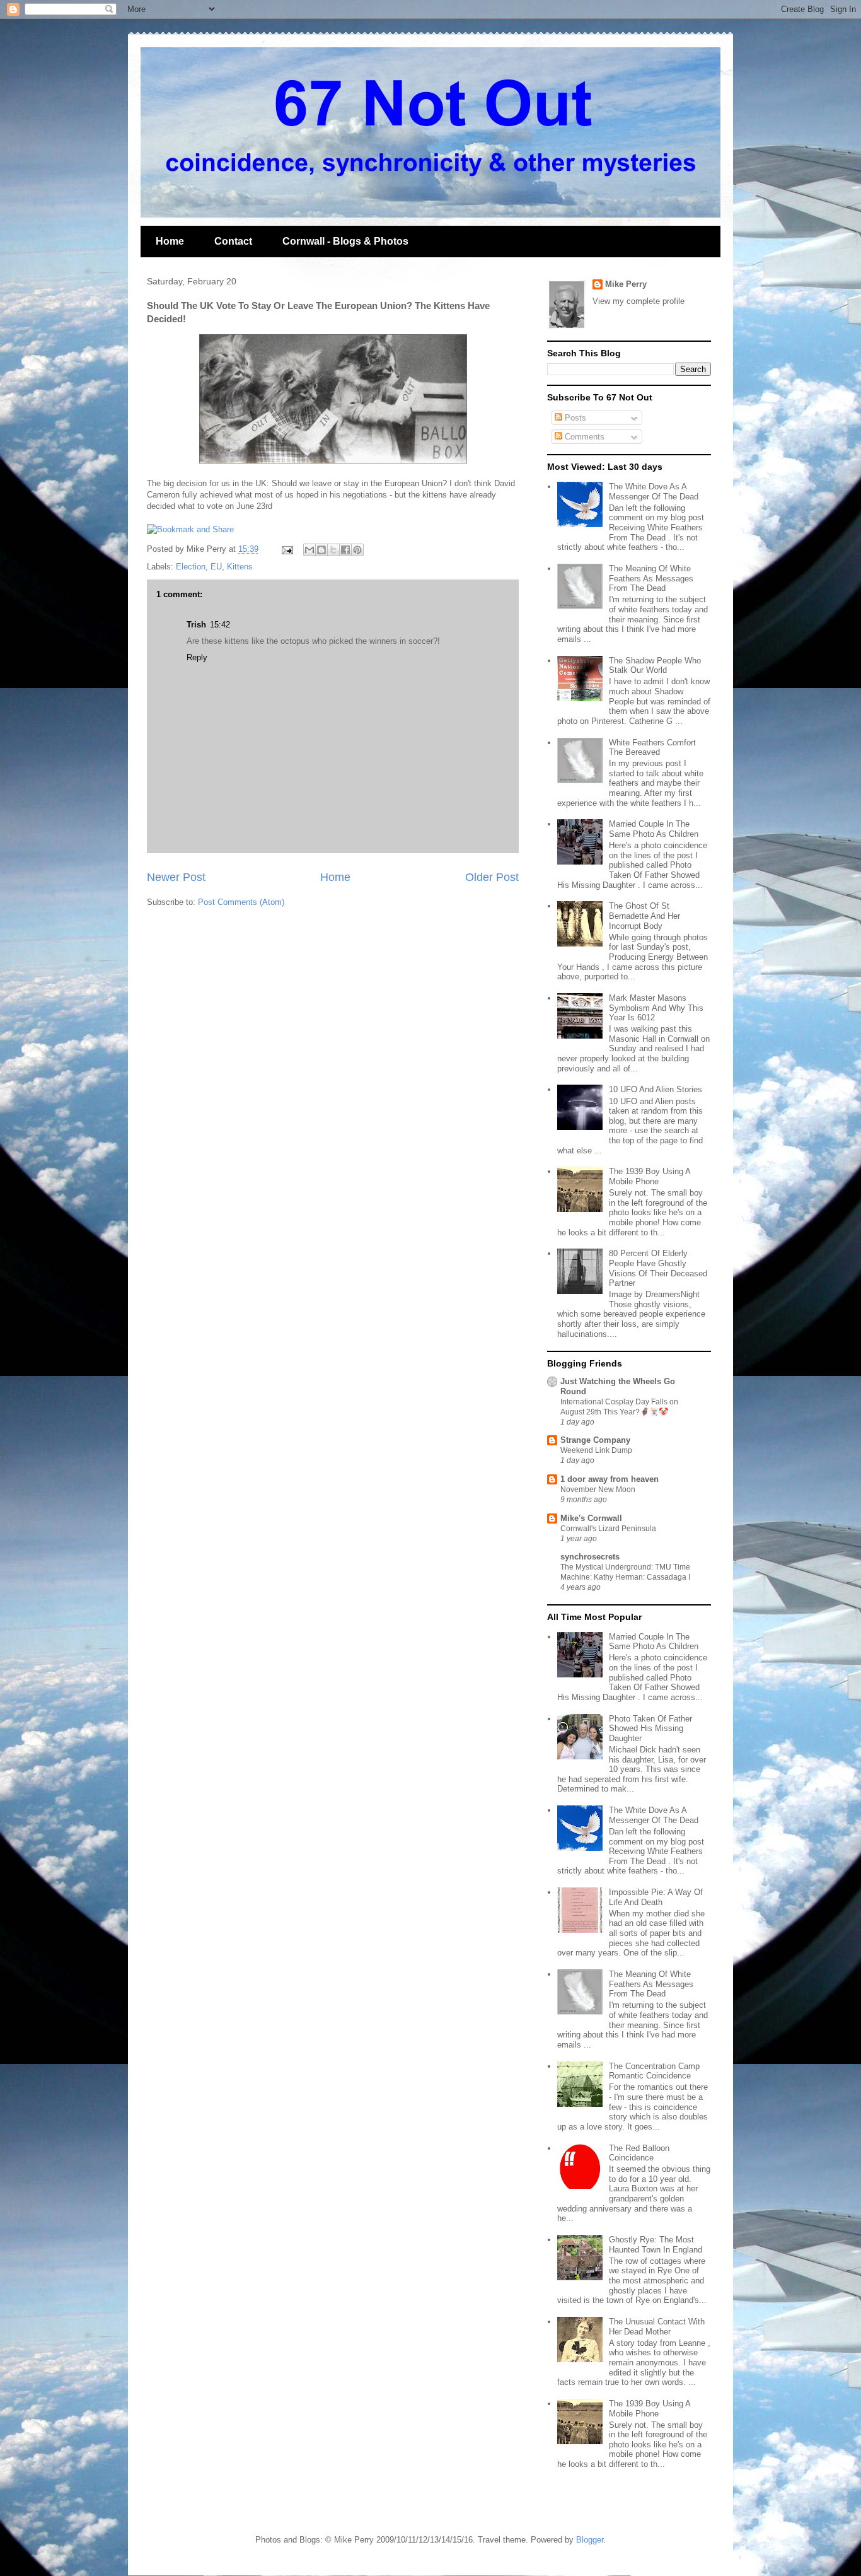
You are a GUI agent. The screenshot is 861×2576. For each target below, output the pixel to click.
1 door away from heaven (610, 1479)
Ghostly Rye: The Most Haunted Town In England (656, 2245)
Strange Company (595, 1440)
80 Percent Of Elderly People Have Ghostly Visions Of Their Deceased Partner (658, 1268)
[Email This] (309, 550)
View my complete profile (639, 301)
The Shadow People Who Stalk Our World (655, 666)
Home (170, 241)
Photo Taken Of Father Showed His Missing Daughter (650, 1728)
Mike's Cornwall (591, 1518)
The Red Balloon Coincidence (639, 2153)
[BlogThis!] (321, 550)
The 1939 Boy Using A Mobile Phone (650, 1176)
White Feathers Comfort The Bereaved (652, 748)
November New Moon (598, 1489)
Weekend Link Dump (596, 1450)
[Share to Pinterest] (357, 550)
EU (216, 567)
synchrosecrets (590, 1557)
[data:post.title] (190, 529)
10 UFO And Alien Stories (656, 1089)
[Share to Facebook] (345, 550)
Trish (196, 625)
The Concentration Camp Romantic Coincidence (654, 2071)
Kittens (240, 567)
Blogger (590, 2540)
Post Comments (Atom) (241, 902)
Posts (574, 418)
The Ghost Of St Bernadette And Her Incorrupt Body (644, 916)
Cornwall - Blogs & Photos (345, 241)
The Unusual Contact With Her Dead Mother (657, 2327)
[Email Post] (286, 549)
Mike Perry (626, 284)
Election (191, 567)
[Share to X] (333, 550)
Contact (233, 241)
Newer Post (176, 877)
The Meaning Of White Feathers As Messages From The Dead (651, 578)
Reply (197, 657)
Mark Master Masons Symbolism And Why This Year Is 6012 (656, 1008)
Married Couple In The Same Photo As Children (654, 829)
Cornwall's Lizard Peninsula (608, 1529)
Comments (583, 437)
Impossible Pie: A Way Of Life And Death (656, 1897)
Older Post (492, 877)
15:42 (220, 625)
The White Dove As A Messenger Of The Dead (654, 492)
